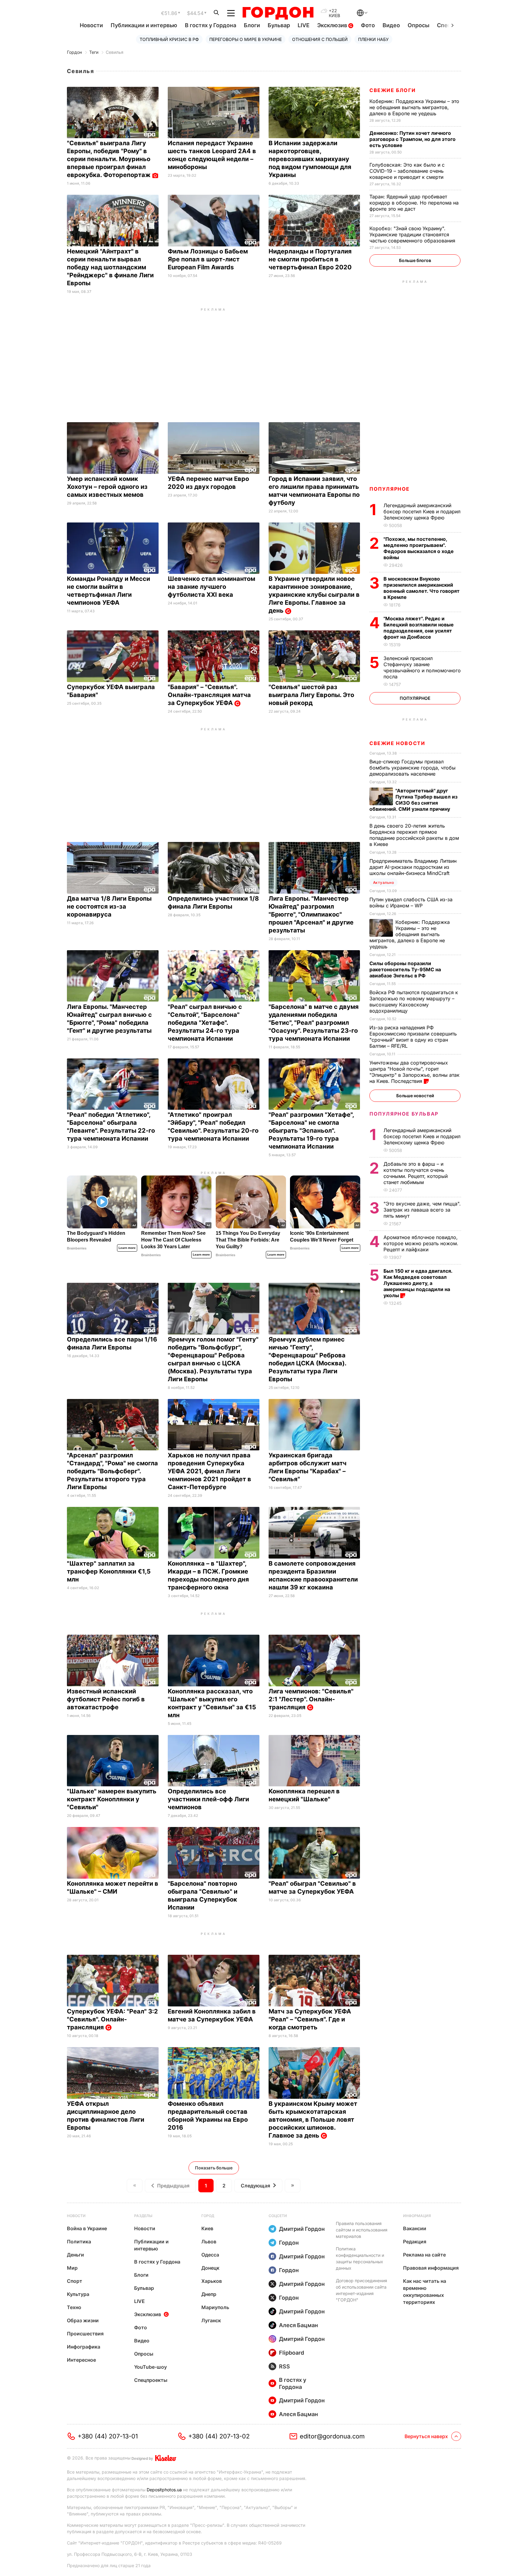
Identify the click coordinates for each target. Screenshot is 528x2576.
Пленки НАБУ (373, 39)
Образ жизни (83, 2320)
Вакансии (415, 2228)
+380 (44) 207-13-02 (219, 2436)
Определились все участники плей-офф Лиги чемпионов (208, 1799)
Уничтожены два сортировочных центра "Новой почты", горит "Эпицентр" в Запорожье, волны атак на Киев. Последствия (414, 1072)
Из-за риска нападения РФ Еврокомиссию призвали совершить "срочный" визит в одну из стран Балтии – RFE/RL (413, 1037)
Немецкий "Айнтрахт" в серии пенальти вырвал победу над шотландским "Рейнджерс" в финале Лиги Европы (110, 267)
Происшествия (85, 2334)
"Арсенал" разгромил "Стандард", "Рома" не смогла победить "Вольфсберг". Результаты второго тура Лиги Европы (112, 1471)
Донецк (210, 2268)
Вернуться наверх (426, 2436)
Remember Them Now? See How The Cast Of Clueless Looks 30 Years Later (173, 1240)
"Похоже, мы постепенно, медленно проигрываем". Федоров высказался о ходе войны (419, 548)
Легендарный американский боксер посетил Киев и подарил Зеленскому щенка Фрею (422, 511)
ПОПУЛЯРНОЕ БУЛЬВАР (404, 1114)
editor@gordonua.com (332, 2436)
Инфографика (84, 2347)
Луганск (211, 2320)
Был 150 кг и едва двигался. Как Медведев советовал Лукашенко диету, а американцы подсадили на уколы (418, 1283)
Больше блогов (415, 260)
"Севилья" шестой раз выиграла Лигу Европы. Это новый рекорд (311, 695)
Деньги (75, 2255)
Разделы (143, 2216)
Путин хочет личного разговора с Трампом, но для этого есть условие (413, 139)
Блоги (252, 25)
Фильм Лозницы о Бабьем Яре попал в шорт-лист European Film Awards (208, 259)
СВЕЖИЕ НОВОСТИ (397, 743)
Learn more (127, 1248)
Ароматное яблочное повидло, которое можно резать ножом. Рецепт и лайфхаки (421, 1243)
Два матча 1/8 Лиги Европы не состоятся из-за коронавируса (109, 906)
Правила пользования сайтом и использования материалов (362, 2230)
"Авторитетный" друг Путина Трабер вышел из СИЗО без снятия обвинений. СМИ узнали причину (413, 800)
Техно (74, 2307)
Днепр (209, 2294)
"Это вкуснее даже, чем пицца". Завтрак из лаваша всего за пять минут (422, 1210)
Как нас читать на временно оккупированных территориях (425, 2292)
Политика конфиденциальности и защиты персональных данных (360, 2258)
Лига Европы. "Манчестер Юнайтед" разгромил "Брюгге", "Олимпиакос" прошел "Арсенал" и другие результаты (311, 914)
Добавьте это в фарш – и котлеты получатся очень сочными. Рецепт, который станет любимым (416, 1173)
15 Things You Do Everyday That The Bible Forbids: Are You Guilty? (248, 1240)
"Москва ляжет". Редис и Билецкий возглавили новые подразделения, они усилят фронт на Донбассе (419, 628)
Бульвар (279, 25)
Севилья (115, 52)
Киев (207, 2228)
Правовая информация (431, 2268)
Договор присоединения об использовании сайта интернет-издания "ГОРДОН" (361, 2290)
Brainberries (77, 1248)
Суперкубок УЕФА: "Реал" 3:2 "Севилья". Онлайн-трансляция (112, 2019)
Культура (78, 2294)
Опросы (418, 25)
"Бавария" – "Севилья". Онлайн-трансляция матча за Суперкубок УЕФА (209, 695)
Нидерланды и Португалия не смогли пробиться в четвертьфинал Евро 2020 (311, 259)
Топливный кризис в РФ (169, 39)
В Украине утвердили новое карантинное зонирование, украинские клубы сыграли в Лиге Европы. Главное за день (314, 595)
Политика (79, 2242)
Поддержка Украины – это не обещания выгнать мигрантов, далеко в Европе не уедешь (414, 107)
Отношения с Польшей (320, 39)
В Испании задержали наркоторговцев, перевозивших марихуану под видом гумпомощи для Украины (310, 159)
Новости (91, 25)
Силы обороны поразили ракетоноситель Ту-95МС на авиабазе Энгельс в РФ (405, 969)
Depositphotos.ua (164, 2490)
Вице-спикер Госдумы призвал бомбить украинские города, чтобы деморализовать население (413, 768)
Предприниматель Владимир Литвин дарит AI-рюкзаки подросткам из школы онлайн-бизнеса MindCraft (413, 867)
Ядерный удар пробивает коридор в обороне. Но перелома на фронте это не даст (414, 203)
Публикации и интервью (144, 25)
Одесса (210, 2255)
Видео (391, 25)
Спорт (75, 2281)
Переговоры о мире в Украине (246, 39)
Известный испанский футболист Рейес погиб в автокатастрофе (106, 1699)
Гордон (74, 52)
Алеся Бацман (299, 2325)
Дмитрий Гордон (302, 2229)
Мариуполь (215, 2307)
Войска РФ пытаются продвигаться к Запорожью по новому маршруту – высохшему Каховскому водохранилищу (414, 1002)
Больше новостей (415, 1096)
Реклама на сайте (424, 2255)
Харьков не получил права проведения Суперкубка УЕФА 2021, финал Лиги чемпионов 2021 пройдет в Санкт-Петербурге (209, 1471)
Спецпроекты (151, 2380)
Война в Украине (87, 2228)
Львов (209, 2242)
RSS (284, 2366)
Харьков (212, 2281)
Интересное (81, 2360)
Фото (368, 25)
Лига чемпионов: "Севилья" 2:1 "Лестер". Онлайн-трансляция (311, 1699)
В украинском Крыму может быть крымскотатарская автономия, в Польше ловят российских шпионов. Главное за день (313, 2120)
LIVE (304, 25)
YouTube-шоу (150, 2367)
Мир (72, 2268)
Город (208, 2216)
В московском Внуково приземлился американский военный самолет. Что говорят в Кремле (422, 588)
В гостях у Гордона (211, 25)
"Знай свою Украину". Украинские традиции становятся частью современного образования (413, 234)
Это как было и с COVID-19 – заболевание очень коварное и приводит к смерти (407, 171)
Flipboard (291, 2353)
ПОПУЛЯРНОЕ (390, 489)
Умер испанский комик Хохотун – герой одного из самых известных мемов (107, 487)
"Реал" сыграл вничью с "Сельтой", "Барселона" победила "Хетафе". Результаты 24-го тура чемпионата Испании (205, 1023)
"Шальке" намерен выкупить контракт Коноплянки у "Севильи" (112, 1799)
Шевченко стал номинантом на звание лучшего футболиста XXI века (211, 587)
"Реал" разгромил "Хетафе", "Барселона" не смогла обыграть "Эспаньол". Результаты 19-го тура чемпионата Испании (311, 1131)
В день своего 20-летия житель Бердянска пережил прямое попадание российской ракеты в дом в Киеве (414, 835)
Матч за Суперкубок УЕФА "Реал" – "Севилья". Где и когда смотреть (310, 2019)
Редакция (415, 2242)
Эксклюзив (333, 25)
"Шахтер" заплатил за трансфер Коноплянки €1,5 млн (109, 1571)
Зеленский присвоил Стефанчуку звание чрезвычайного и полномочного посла (422, 667)
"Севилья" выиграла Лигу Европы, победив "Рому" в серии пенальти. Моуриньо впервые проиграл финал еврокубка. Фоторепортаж (110, 159)
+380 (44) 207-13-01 (108, 2436)
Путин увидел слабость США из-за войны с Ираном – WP (411, 902)
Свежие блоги (392, 90)
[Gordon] (278, 13)
